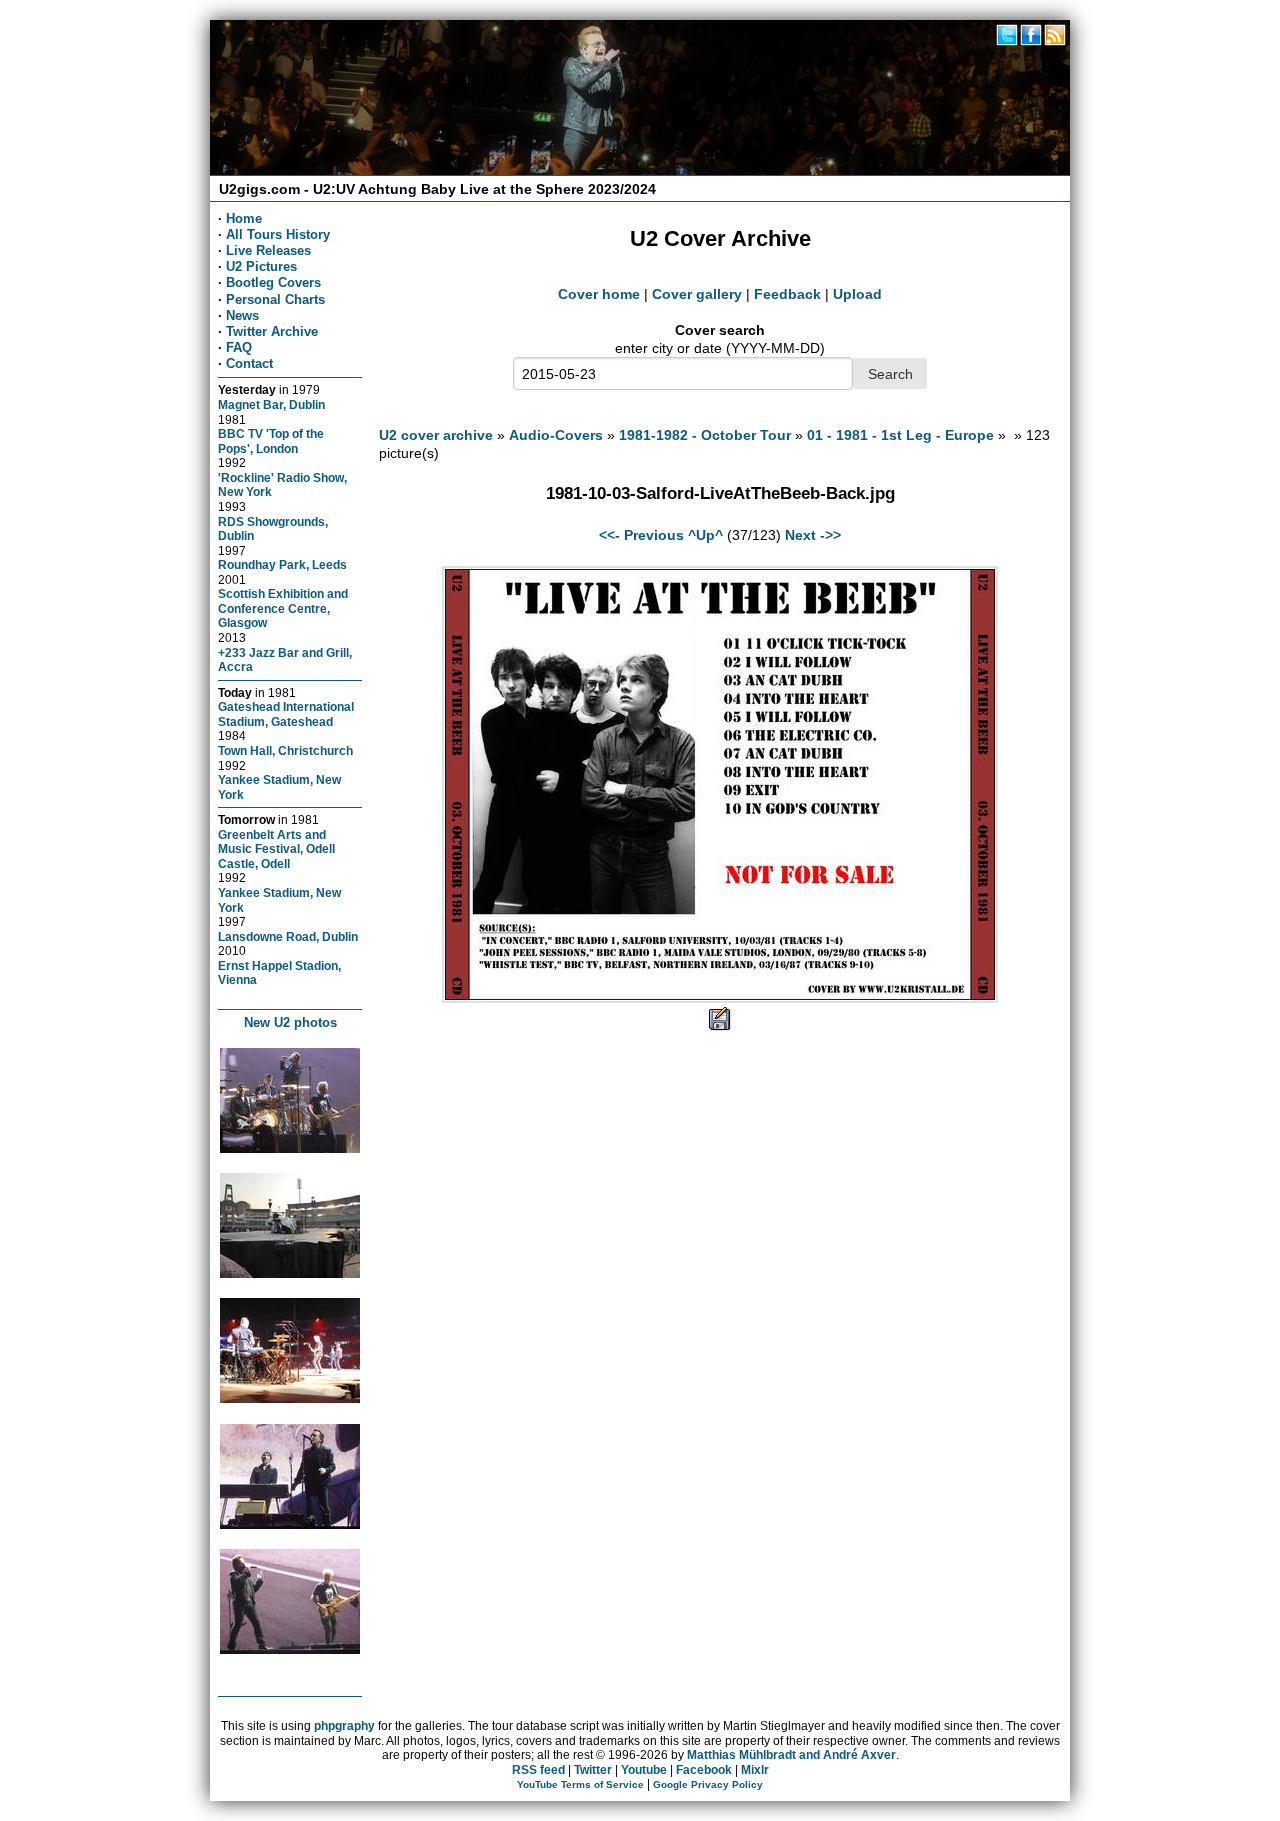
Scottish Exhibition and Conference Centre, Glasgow (283, 608)
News (242, 315)
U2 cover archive (436, 435)
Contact (249, 363)
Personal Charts (275, 299)
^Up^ (705, 535)
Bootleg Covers (273, 282)
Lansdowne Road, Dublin (288, 936)
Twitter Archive (272, 331)
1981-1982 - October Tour (705, 435)
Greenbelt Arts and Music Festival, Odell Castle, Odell (276, 849)
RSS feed (538, 1770)
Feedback (787, 294)
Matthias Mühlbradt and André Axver (791, 1755)
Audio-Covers (556, 435)
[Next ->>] (720, 998)
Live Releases (268, 250)
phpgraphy (344, 1726)
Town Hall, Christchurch (285, 750)
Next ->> (813, 535)
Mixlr (755, 1770)
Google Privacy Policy (708, 1784)
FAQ (239, 347)
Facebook (704, 1770)
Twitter (593, 1770)
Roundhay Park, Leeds (282, 564)
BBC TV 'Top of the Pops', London (271, 441)
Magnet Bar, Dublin (271, 404)
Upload (857, 294)
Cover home (599, 294)
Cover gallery (697, 294)
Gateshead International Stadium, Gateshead (286, 714)
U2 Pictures (261, 266)
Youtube (644, 1770)
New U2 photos (290, 1022)
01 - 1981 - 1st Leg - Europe (900, 435)
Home (244, 218)
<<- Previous (641, 535)
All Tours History (278, 234)
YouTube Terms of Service (580, 1784)
